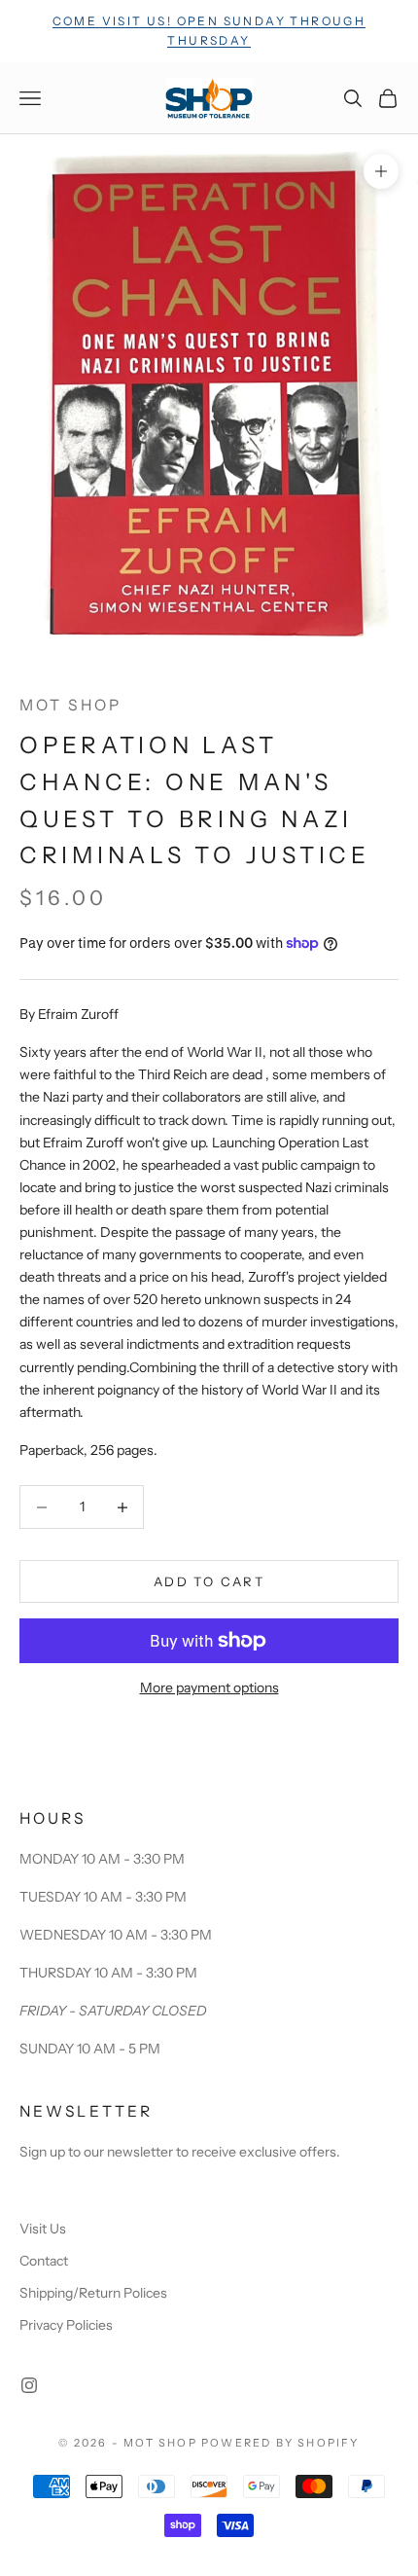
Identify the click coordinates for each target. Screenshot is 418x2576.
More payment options (209, 1687)
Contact (44, 2261)
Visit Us (43, 2229)
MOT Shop (70, 705)
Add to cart (209, 1581)
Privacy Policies (66, 2325)
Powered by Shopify (280, 2443)
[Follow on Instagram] (29, 2385)
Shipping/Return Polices (93, 2293)
